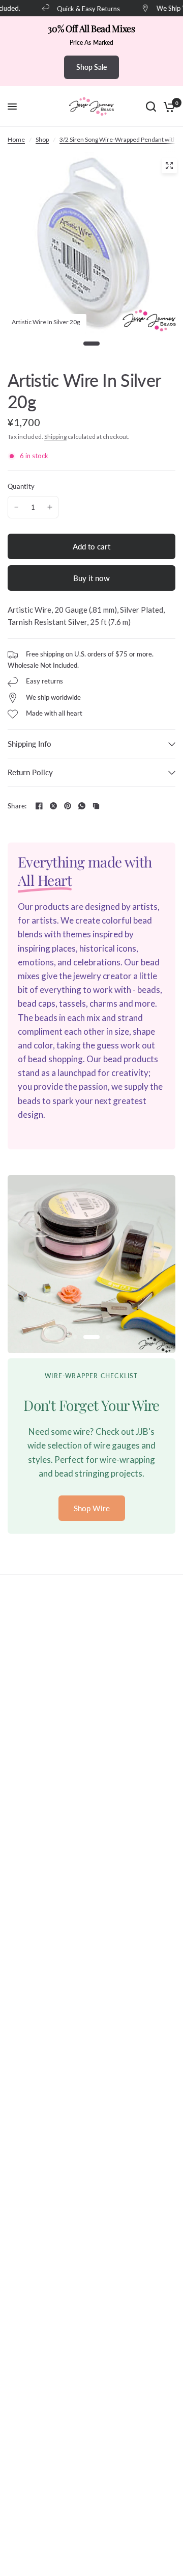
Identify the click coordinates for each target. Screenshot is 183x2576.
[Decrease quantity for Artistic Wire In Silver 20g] (16, 507)
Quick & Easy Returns (82, 8)
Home (16, 139)
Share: (17, 806)
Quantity (21, 486)
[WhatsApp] (82, 806)
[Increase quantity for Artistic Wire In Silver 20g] (50, 507)
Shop (42, 139)
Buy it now (91, 578)
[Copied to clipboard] (96, 806)
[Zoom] (169, 166)
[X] (53, 806)
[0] (167, 107)
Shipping (55, 437)
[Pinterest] (68, 806)
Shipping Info (29, 744)
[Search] (151, 107)
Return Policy (30, 772)
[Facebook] (39, 806)
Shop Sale (91, 67)
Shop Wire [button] (92, 1508)
